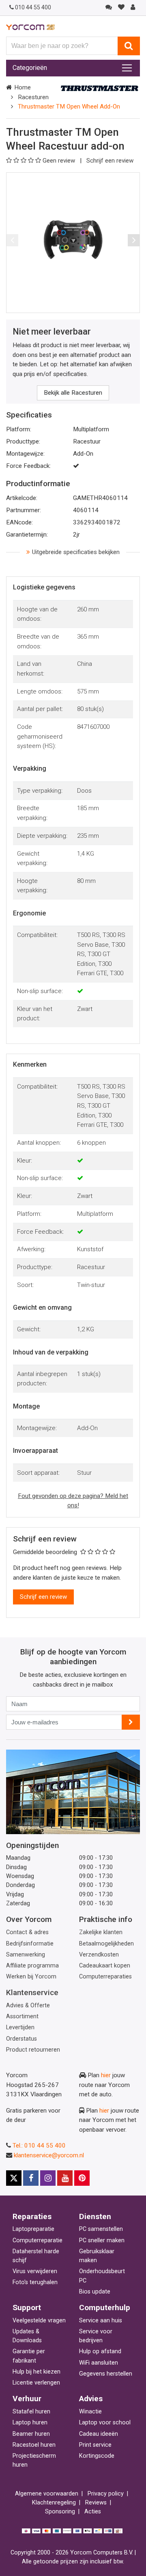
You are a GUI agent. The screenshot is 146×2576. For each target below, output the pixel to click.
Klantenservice (32, 1992)
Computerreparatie (38, 2240)
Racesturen (33, 97)
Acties (93, 2512)
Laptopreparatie (33, 2229)
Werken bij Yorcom (31, 1977)
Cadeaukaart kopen (105, 1966)
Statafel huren (31, 2412)
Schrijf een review (110, 161)
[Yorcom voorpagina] (30, 27)
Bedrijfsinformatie (30, 1944)
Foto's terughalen (35, 2282)
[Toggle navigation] (127, 68)
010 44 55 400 (33, 7)
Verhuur (27, 2399)
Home (23, 87)
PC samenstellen (101, 2229)
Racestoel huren (34, 2445)
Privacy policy (106, 2494)
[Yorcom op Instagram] (48, 2178)
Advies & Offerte (28, 2005)
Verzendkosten (99, 1955)
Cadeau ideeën (99, 2434)
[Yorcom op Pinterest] (82, 2178)
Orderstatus (21, 2039)
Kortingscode (97, 2456)
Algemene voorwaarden (47, 2494)
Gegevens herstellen (106, 2374)
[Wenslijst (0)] (121, 7)
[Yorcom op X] (14, 2178)
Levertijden (20, 2027)
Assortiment (22, 2016)
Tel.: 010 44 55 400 (39, 2146)
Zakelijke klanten (101, 1932)
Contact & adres (27, 1932)
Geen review (60, 161)
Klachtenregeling (54, 2503)
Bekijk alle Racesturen (73, 393)
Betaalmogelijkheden (106, 1944)
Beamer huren (31, 2434)
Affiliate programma (32, 1966)
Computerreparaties (105, 1977)
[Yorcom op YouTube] (65, 2178)
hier (106, 2075)
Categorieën (30, 68)
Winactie (90, 2412)
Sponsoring (60, 2512)
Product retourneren (33, 2050)
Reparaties (32, 2216)
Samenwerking (26, 1955)
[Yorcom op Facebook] (31, 2178)
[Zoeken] (129, 46)
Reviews (96, 2503)
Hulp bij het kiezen (36, 2372)
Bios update (95, 2292)
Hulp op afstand (100, 2351)
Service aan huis (101, 2321)
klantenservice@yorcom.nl (49, 2155)
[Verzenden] (131, 1722)
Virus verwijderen (35, 2271)
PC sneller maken (102, 2240)
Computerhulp (105, 2308)
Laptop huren (30, 2423)
